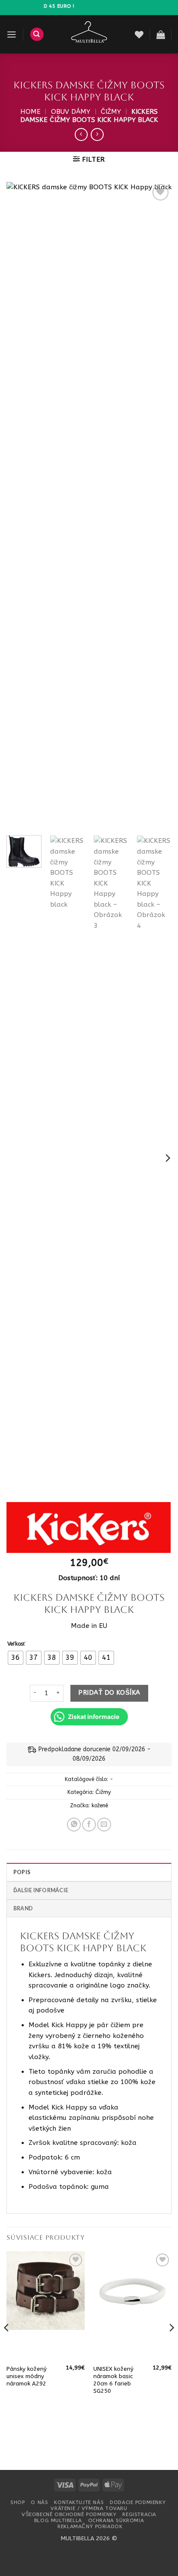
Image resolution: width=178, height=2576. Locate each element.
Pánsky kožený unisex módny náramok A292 (27, 2376)
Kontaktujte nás (79, 2502)
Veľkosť (16, 1644)
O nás (39, 2502)
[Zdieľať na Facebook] (89, 1825)
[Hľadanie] (37, 34)
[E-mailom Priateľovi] (104, 1825)
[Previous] (21, 505)
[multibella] (89, 34)
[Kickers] (89, 1527)
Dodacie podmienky (138, 2502)
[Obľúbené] (139, 34)
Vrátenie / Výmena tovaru (89, 2508)
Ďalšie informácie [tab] (41, 1890)
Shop (17, 2502)
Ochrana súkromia (116, 2520)
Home (30, 112)
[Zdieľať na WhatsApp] (74, 1825)
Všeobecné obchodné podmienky (69, 2514)
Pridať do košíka (109, 1693)
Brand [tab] (23, 1908)
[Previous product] (97, 135)
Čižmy (111, 112)
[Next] (157, 505)
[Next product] (81, 135)
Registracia (139, 2514)
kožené (100, 1806)
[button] (11, 34)
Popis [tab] (22, 1872)
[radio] (16, 1658)
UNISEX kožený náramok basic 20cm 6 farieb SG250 (113, 2380)
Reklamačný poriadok (90, 2526)
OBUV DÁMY (71, 112)
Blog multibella (58, 2520)
